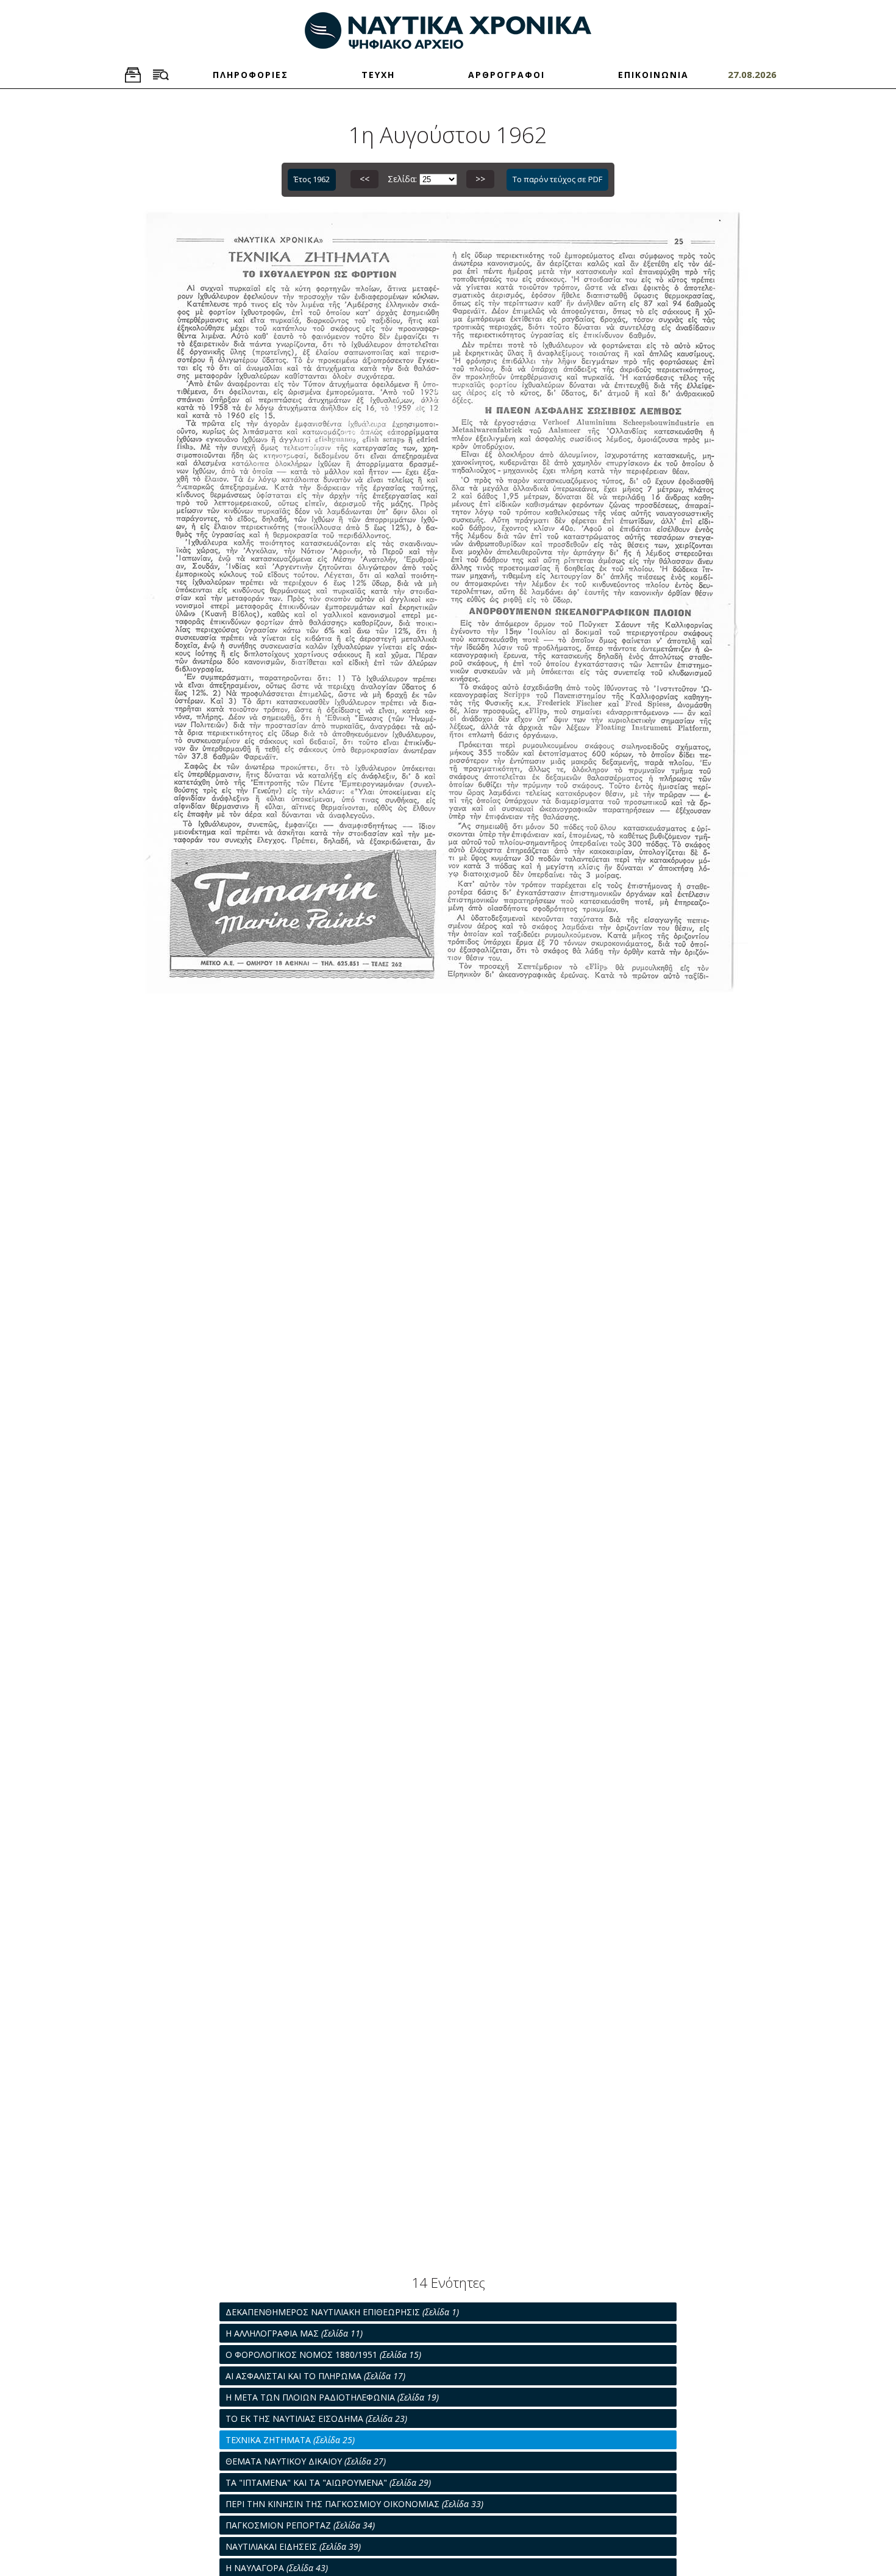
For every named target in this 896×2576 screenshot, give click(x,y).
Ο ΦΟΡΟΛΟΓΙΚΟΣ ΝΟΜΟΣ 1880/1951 (323, 2355)
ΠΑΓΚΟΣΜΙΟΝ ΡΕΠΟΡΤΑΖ (300, 2525)
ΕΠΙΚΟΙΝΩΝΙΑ (653, 75)
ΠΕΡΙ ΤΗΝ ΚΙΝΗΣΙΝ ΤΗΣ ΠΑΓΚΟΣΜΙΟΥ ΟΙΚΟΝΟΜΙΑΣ (354, 2504)
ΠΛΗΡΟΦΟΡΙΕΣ (251, 75)
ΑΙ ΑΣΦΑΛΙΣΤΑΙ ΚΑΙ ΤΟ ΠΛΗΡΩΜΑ (315, 2376)
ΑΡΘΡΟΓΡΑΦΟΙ (507, 75)
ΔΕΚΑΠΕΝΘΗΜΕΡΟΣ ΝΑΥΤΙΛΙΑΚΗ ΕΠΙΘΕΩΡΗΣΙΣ (342, 2312)
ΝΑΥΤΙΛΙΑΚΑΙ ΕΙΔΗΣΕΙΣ (293, 2546)
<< (364, 179)
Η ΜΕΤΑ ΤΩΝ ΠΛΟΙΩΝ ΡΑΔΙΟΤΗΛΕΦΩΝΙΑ (332, 2397)
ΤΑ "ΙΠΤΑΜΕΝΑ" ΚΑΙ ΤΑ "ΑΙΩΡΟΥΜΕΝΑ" (328, 2482)
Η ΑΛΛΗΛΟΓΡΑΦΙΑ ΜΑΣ (294, 2333)
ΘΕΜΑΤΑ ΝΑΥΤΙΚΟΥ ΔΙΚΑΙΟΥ (306, 2461)
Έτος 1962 (312, 179)
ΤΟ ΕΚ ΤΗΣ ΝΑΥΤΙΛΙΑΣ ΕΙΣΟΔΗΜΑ (316, 2419)
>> (480, 179)
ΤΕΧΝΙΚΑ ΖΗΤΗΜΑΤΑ (290, 2440)
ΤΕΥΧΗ (378, 75)
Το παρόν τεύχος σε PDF (557, 179)
